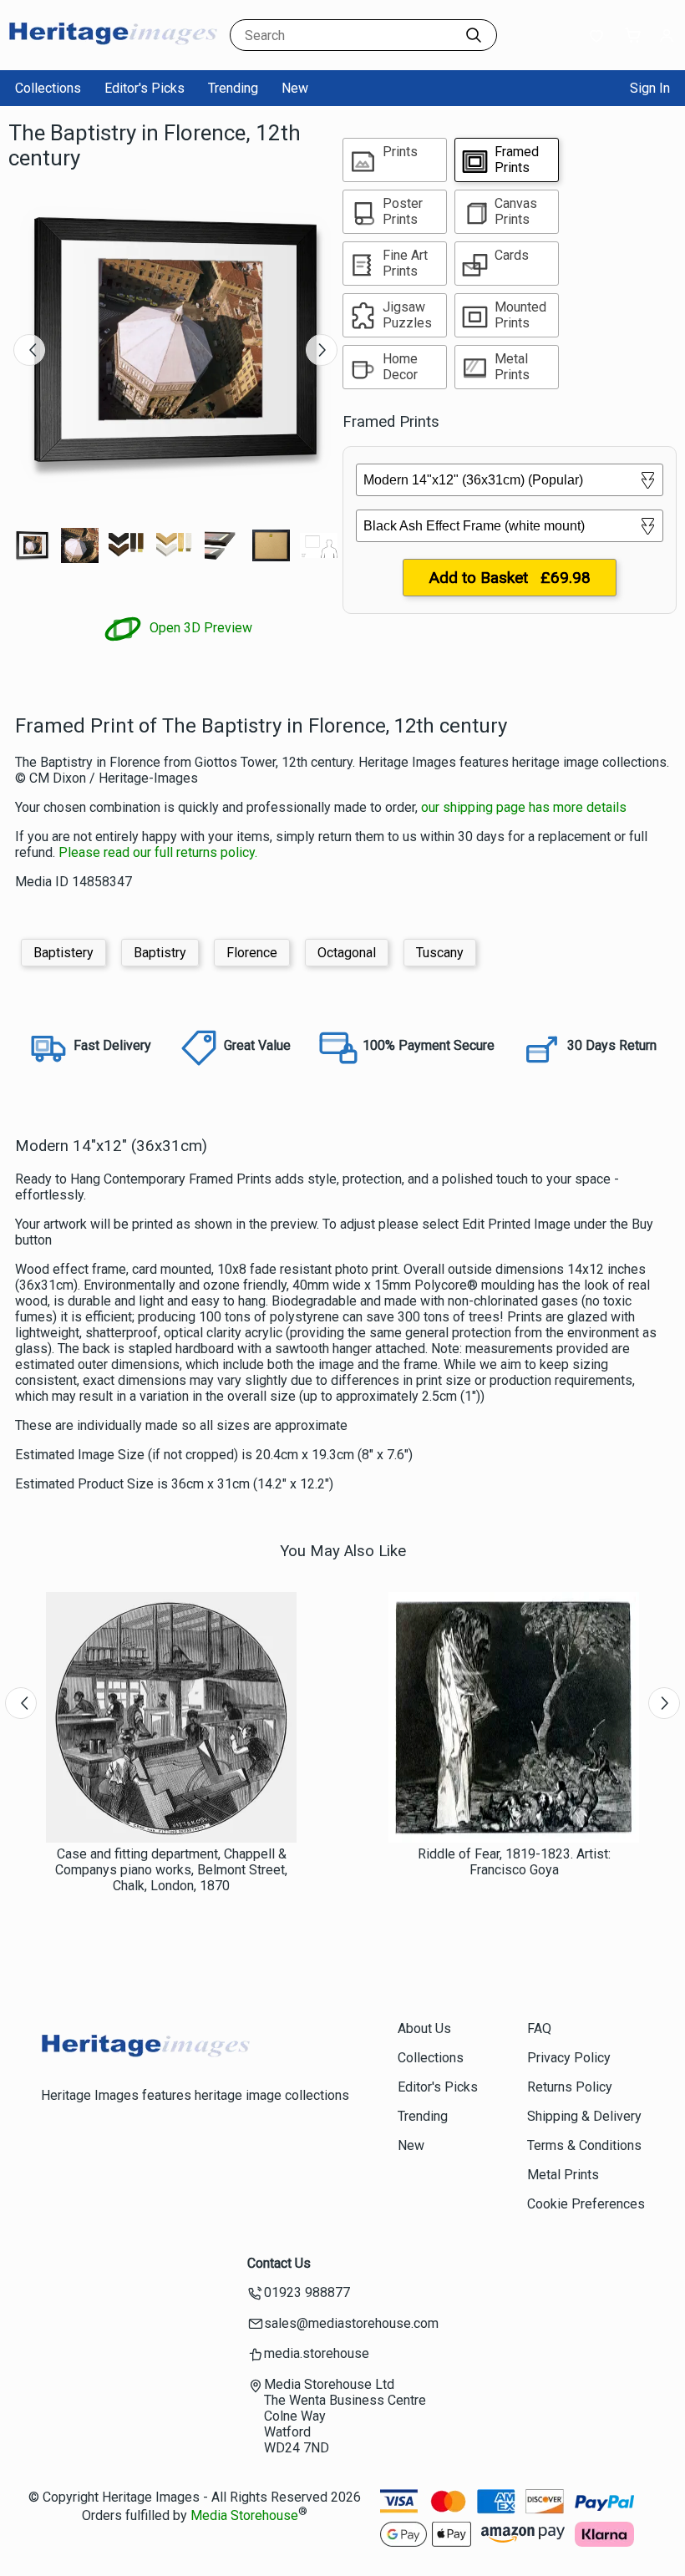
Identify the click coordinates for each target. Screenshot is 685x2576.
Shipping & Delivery (584, 2116)
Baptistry (160, 953)
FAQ (539, 2028)
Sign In (650, 88)
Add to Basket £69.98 (510, 578)
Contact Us (279, 2263)
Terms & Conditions (584, 2145)
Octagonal (347, 953)
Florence (252, 953)
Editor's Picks (145, 88)
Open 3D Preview (199, 628)
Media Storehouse (244, 2515)
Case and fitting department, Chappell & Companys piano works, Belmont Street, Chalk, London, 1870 (171, 1870)
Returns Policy (570, 2087)
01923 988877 (307, 2292)
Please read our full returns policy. (158, 852)
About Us (424, 2028)
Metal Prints (563, 2175)
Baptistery (63, 953)
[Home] (113, 54)
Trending (233, 88)
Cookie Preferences (586, 2204)
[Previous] (29, 350)
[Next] (322, 350)
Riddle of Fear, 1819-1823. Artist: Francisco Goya (514, 1862)
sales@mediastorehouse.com (351, 2323)
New (295, 88)
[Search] (474, 35)
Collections (48, 88)
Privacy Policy (569, 2058)
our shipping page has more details (524, 807)
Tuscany (440, 953)
